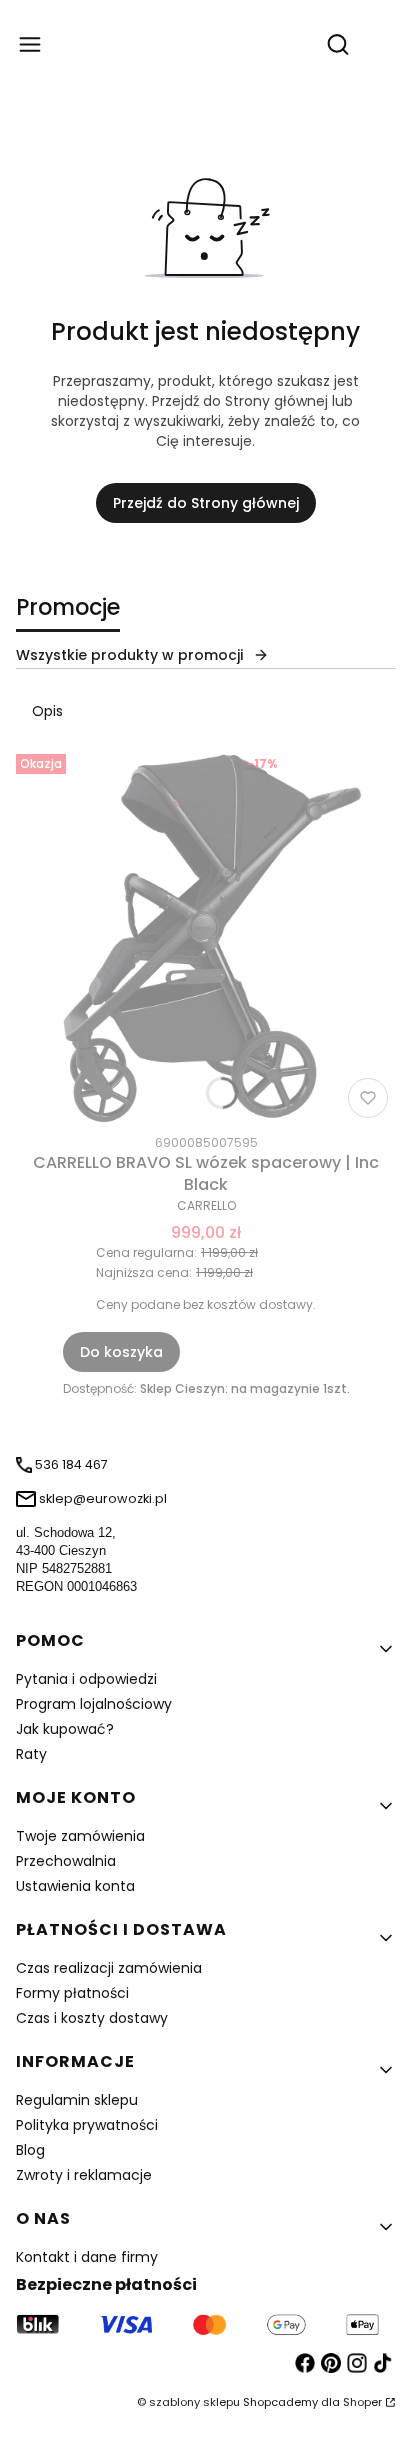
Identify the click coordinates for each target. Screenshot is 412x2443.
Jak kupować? (65, 1729)
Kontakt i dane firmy (87, 2257)
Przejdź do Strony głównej (206, 503)
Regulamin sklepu (77, 2100)
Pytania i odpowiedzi (86, 1679)
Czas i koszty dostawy (92, 2018)
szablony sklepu (194, 2402)
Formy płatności (72, 1993)
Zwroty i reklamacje (84, 2175)
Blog (30, 2150)
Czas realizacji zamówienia (109, 1968)
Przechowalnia (66, 1861)
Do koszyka (121, 1352)
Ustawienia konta (75, 1886)
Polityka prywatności (87, 2125)
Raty (31, 1754)
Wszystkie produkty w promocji (129, 655)
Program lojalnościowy (94, 1704)
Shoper (362, 2402)
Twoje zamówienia (80, 1836)
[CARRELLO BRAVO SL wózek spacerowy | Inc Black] (206, 936)
